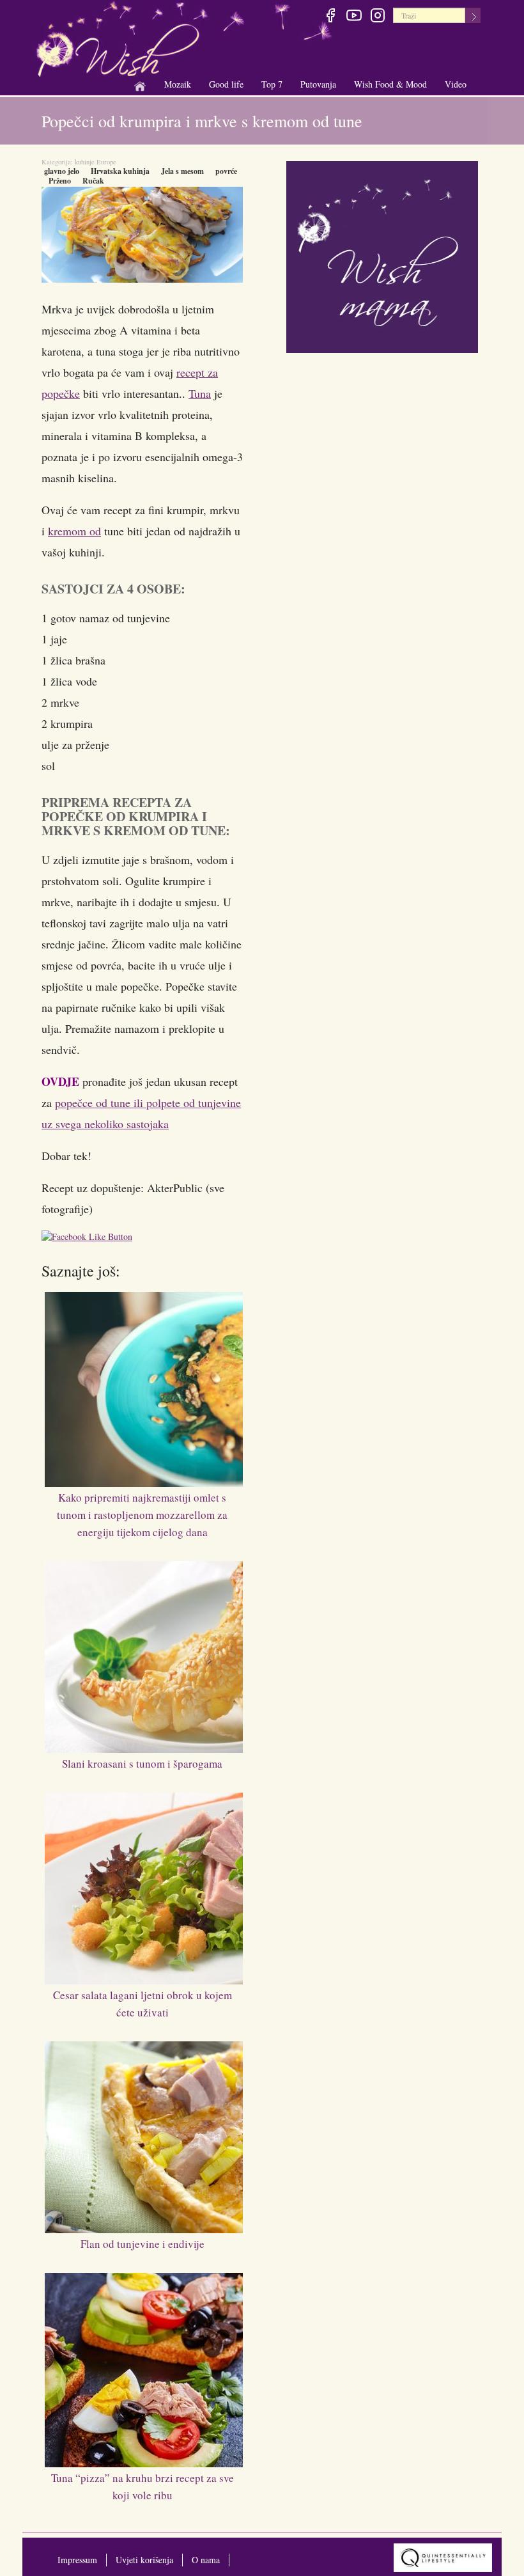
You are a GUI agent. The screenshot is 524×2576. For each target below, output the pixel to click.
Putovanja (318, 85)
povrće (226, 171)
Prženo (60, 181)
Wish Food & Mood (390, 85)
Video (456, 84)
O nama (206, 2560)
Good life (226, 85)
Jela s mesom (182, 171)
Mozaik (178, 85)
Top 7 (272, 84)
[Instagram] (377, 17)
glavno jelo (62, 171)
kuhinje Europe (96, 162)
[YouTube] (354, 17)
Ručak (93, 181)
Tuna (200, 393)
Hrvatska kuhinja (120, 171)
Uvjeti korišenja (144, 2560)
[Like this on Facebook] (90, 1238)
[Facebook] (330, 17)
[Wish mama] (382, 255)
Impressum (77, 2560)
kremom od (74, 531)
